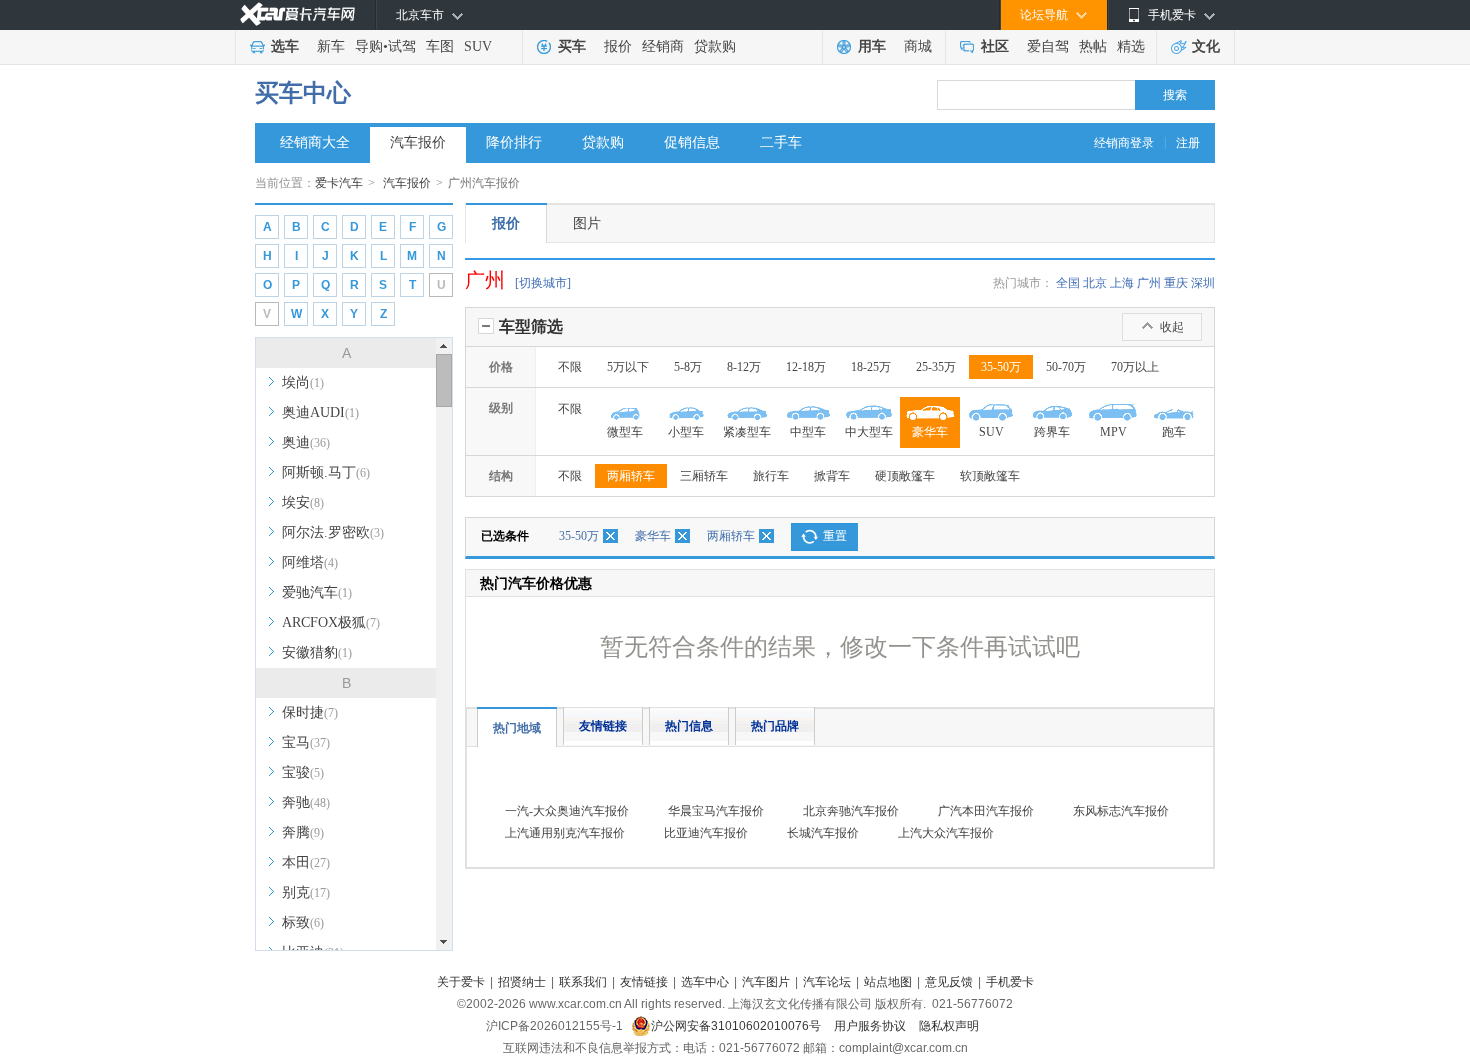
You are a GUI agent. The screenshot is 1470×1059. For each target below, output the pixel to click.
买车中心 (303, 93)
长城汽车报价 (823, 833)
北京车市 (420, 15)
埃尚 (303, 382)
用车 (872, 46)
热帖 (1093, 46)
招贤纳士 (522, 982)
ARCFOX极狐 (331, 622)
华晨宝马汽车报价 (716, 811)
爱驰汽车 (317, 592)
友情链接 (603, 726)
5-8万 (688, 367)
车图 (440, 46)
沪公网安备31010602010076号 (737, 1026)
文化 (1206, 46)
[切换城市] (543, 283)
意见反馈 (949, 982)
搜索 (1175, 95)
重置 (835, 536)
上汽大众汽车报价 (946, 833)
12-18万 (806, 367)
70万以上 (1135, 367)
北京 (1095, 283)
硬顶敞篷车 (905, 476)
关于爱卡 (461, 982)
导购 (369, 46)
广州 (1149, 283)
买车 (572, 46)
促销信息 (692, 142)
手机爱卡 (1010, 982)
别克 (306, 892)
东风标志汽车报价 (1121, 811)
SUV (478, 46)
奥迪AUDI (320, 412)
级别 (501, 408)
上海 (1122, 283)
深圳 (1203, 283)
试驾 (402, 46)
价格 (501, 367)
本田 (306, 862)
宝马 (306, 742)
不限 (570, 367)
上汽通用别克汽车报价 (565, 833)
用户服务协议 (871, 1026)
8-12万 (744, 367)
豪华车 (653, 536)
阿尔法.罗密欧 (333, 532)
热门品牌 (775, 726)
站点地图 (888, 982)
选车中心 (705, 982)
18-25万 (871, 367)
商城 (918, 46)
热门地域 (517, 728)
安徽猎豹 (317, 652)
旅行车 (771, 476)
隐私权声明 (949, 1026)
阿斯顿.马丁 (326, 472)
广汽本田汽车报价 (986, 811)
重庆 (1176, 283)
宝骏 (303, 772)
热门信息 (689, 726)
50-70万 (1066, 367)
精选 (1131, 46)
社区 (995, 46)
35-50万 (1001, 367)
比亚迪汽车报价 (706, 833)
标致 (303, 922)
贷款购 (715, 46)
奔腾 (303, 832)
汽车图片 (766, 982)
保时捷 (310, 712)
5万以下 (628, 367)
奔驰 (306, 802)
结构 (501, 476)
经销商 (663, 46)
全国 (1068, 283)
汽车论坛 (827, 982)
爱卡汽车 (339, 183)
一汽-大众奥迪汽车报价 (567, 811)
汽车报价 (418, 142)
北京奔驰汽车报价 (851, 811)
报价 (618, 46)
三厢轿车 (704, 476)
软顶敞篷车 (990, 476)
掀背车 (832, 476)
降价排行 (514, 142)
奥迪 (306, 442)
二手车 (781, 142)
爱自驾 (1048, 46)
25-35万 (936, 367)
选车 (285, 46)
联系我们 (583, 982)
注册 (1188, 143)
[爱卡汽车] (297, 14)
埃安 (303, 502)
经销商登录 (1124, 143)
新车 (331, 46)
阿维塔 (310, 562)
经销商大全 (315, 142)
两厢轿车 (631, 476)
